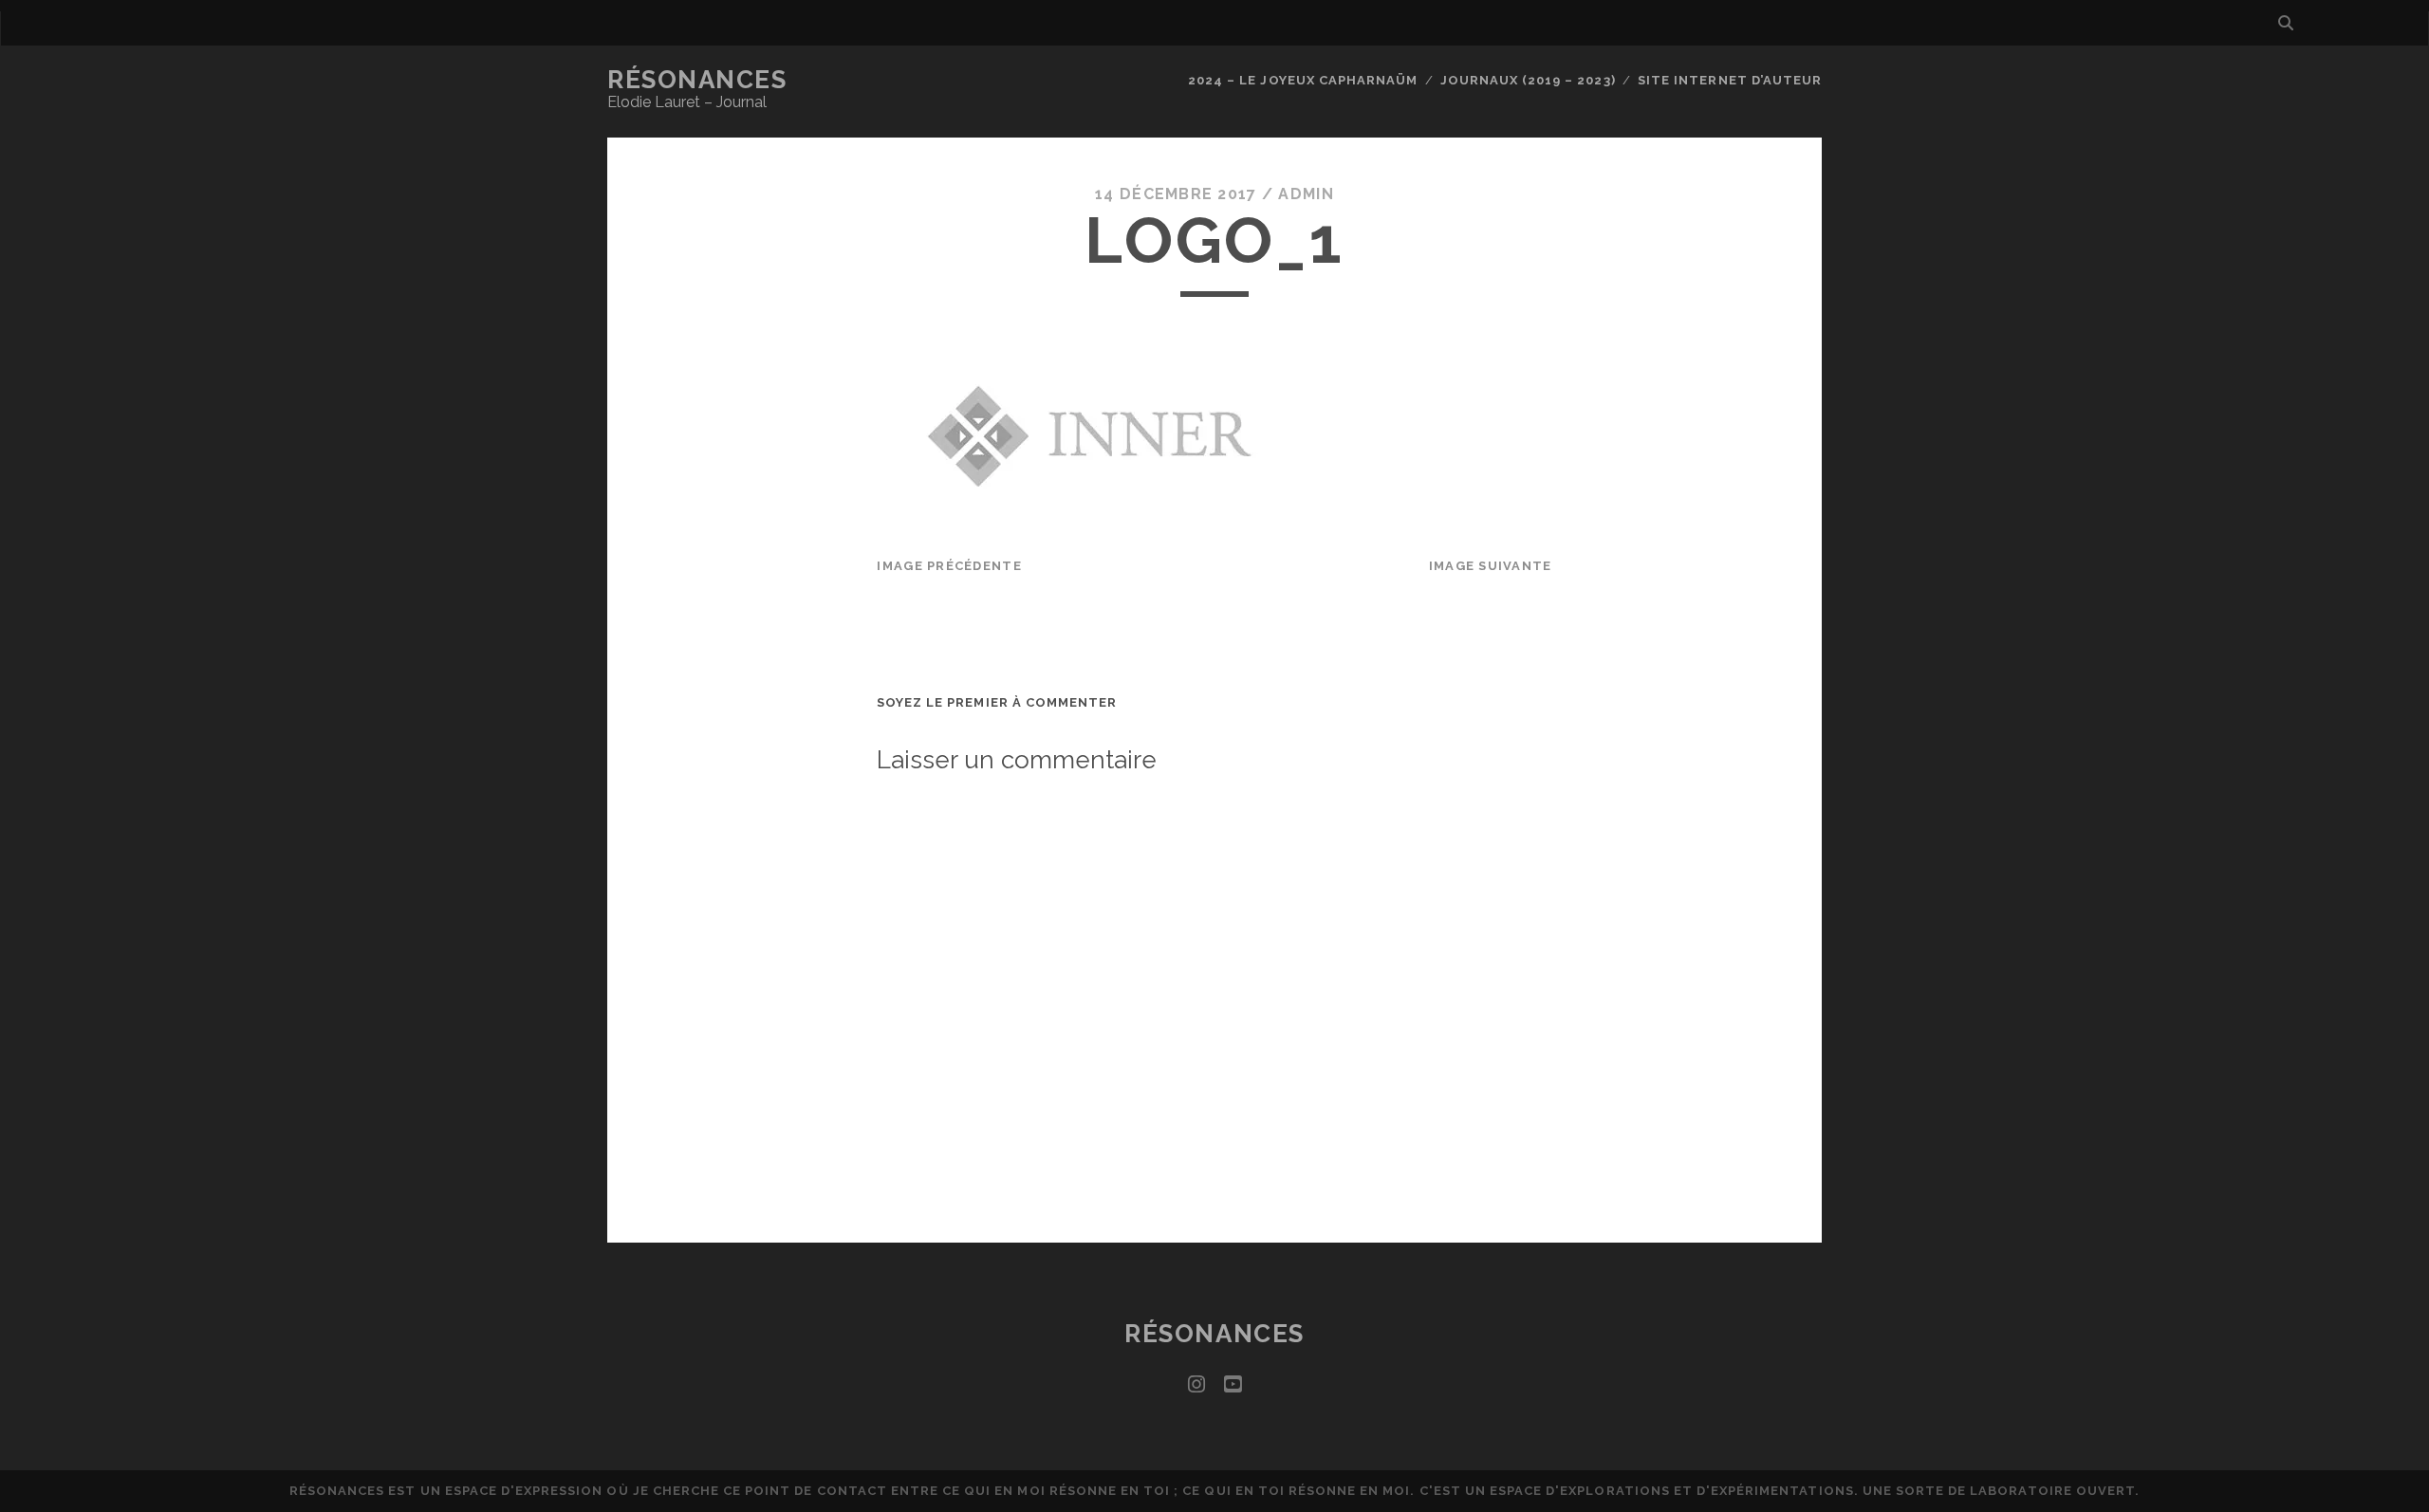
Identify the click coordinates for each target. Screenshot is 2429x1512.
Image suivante (1491, 566)
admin (1306, 194)
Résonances (697, 80)
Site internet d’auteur (1730, 80)
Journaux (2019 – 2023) (1528, 80)
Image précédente (949, 566)
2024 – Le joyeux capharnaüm (1303, 80)
